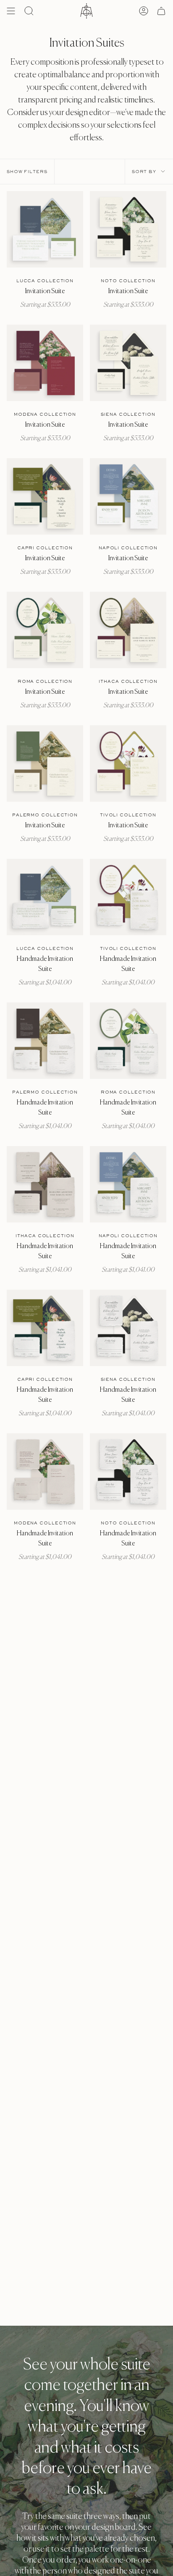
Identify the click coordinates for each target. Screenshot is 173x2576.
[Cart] (161, 11)
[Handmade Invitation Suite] (45, 897)
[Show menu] (11, 11)
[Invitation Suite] (45, 229)
